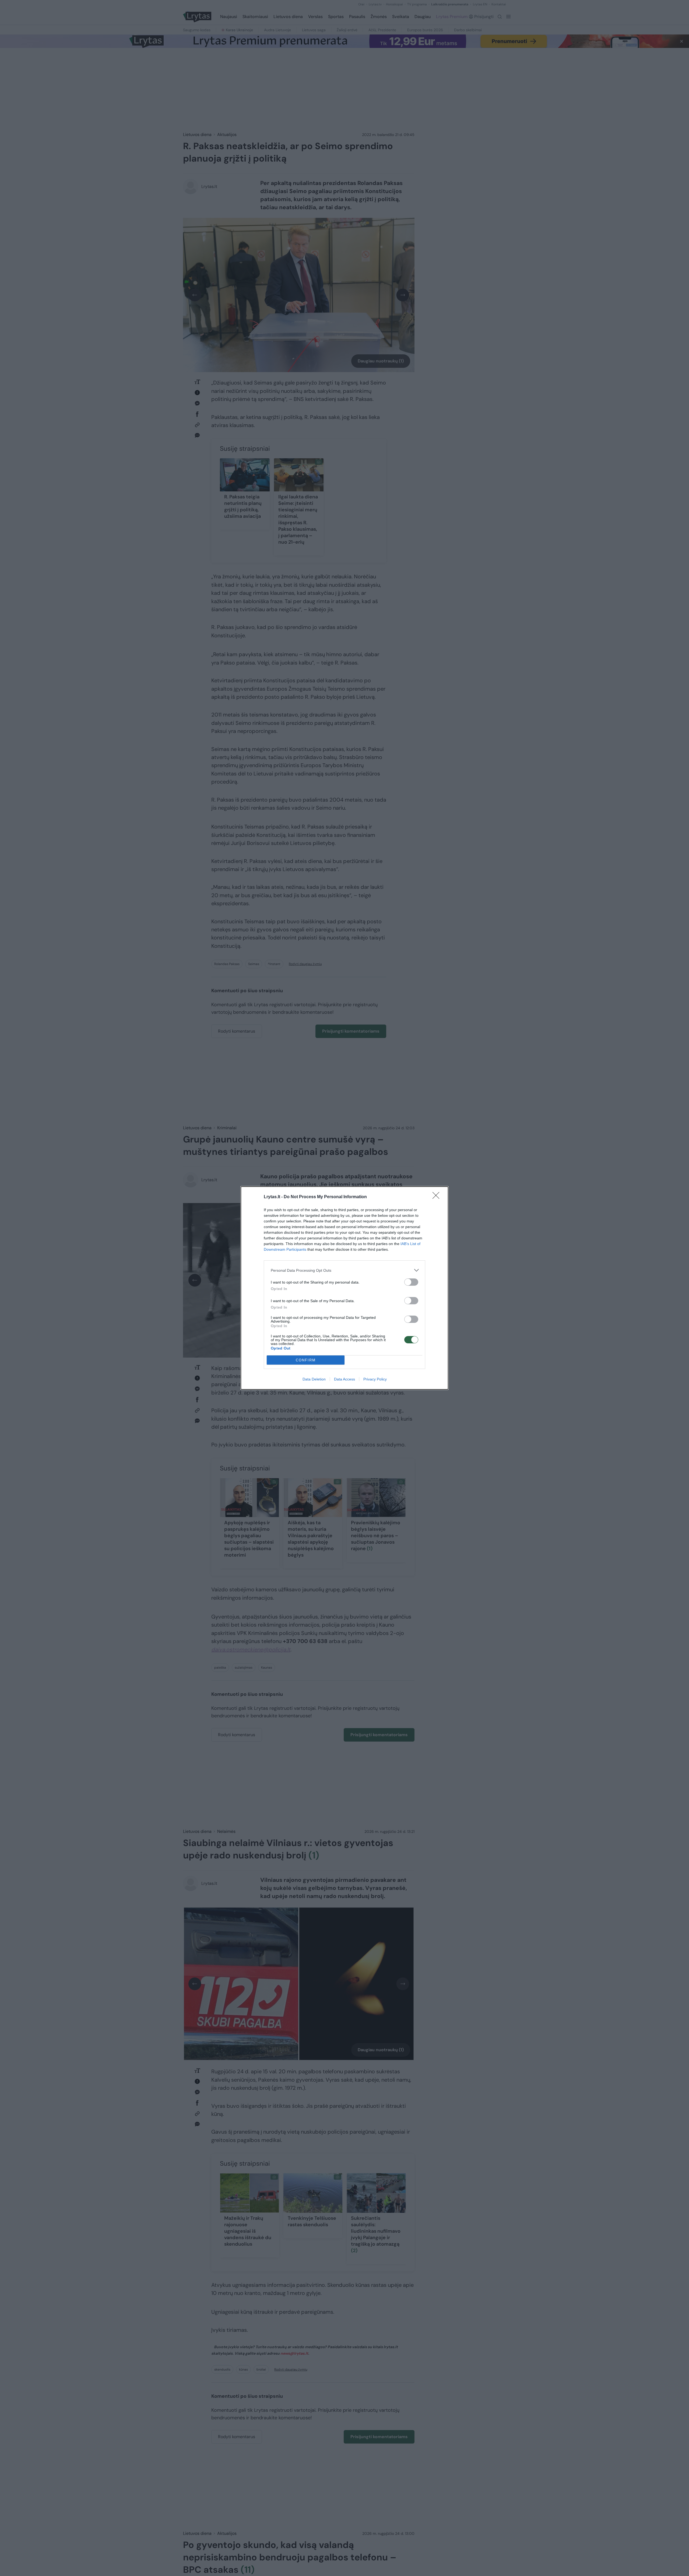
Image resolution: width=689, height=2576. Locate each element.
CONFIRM (306, 1360)
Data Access (344, 1379)
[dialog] (344, 1288)
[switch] (411, 1282)
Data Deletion (314, 1379)
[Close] (438, 1197)
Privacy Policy (375, 1379)
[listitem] (344, 1270)
